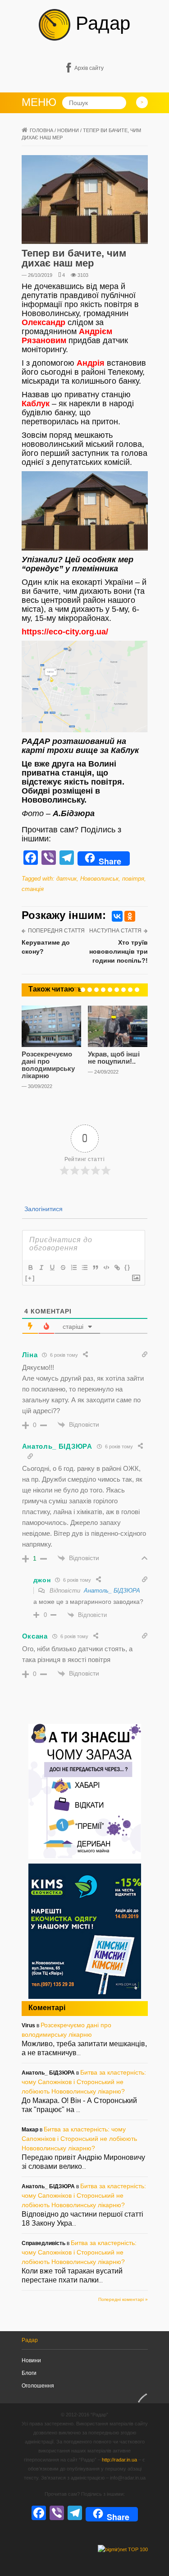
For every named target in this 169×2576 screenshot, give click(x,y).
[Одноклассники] (130, 916)
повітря (133, 879)
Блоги (29, 2373)
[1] (76, 990)
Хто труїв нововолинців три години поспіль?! (119, 951)
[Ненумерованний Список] (84, 1267)
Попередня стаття (56, 931)
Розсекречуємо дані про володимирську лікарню (48, 1065)
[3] (90, 990)
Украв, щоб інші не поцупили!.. (114, 1058)
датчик (66, 879)
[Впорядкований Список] (73, 1267)
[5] (103, 990)
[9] (130, 990)
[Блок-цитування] (95, 1267)
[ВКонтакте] (117, 916)
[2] (83, 990)
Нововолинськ (99, 879)
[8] (123, 990)
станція (33, 889)
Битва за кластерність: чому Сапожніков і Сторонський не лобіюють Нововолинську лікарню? (84, 2082)
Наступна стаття (115, 931)
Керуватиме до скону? (46, 947)
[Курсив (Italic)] (41, 1267)
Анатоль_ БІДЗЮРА (112, 1591)
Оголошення (38, 2386)
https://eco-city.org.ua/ (65, 632)
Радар (100, 23)
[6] (110, 990)
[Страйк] (63, 1267)
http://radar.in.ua (119, 2460)
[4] (96, 990)
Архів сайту (89, 68)
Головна (41, 130)
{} (128, 1267)
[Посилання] (117, 1267)
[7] (117, 990)
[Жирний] (30, 1267)
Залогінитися (43, 1209)
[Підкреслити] (52, 1267)
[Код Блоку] (106, 1267)
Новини (68, 130)
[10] (137, 990)
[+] (30, 1278)
